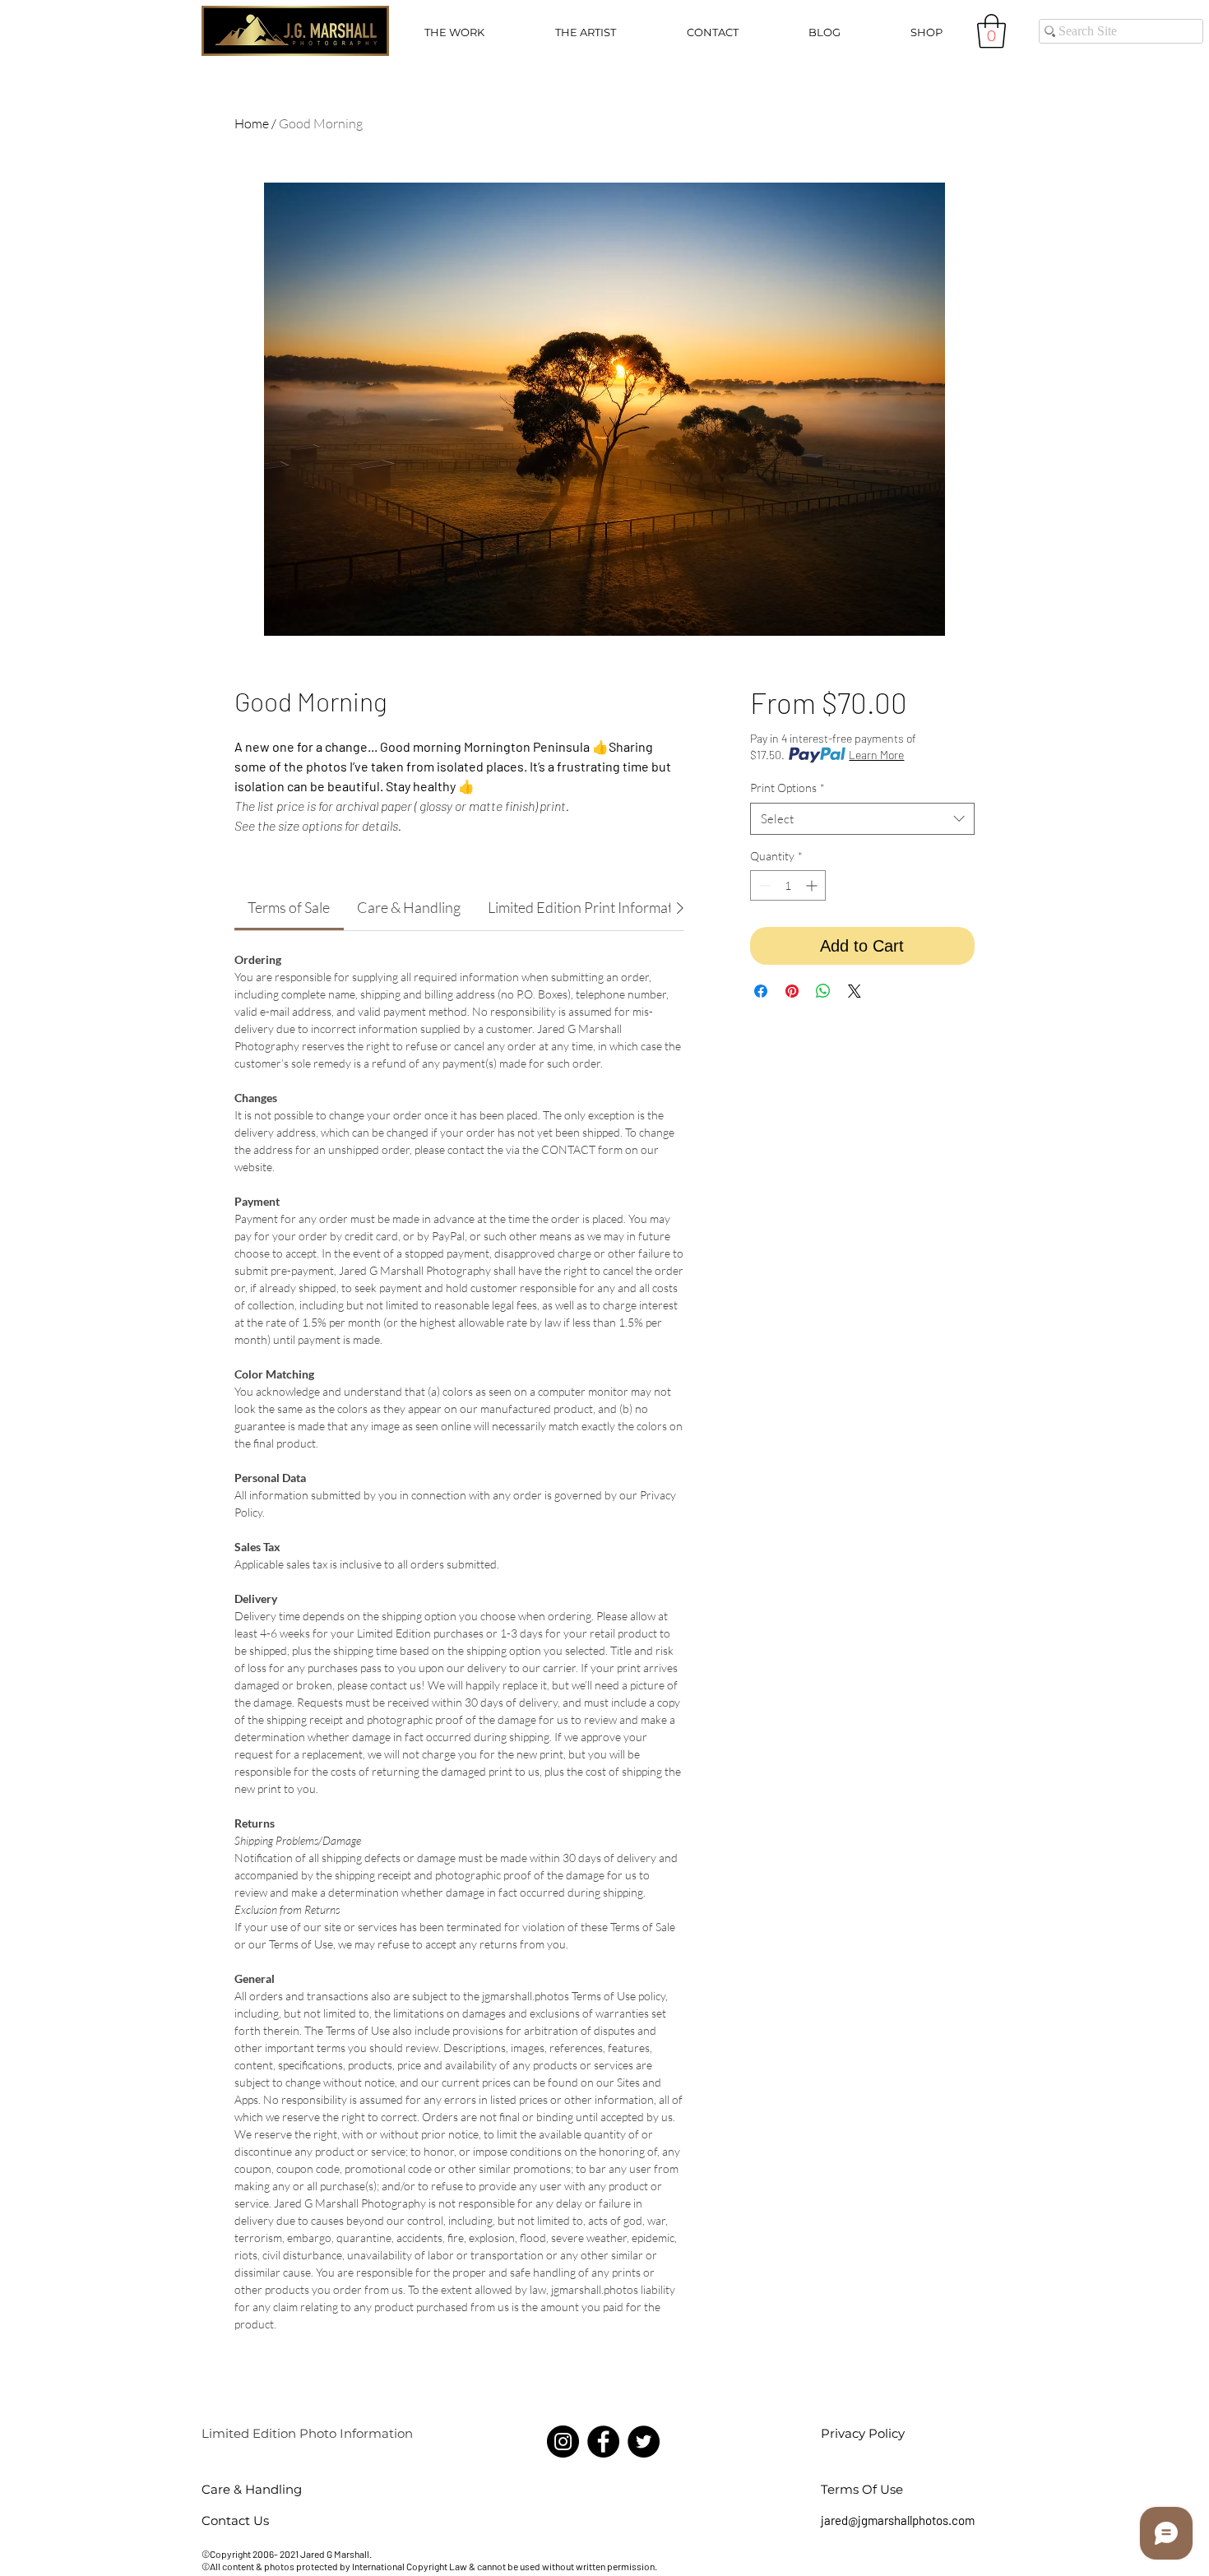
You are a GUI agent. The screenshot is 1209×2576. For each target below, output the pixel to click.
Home (252, 123)
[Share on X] (855, 991)
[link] (289, 907)
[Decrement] (763, 885)
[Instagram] (563, 2442)
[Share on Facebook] (761, 991)
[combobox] (862, 819)
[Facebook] (603, 2442)
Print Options (787, 788)
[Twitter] (644, 2442)
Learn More (876, 755)
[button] (454, 32)
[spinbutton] (788, 885)
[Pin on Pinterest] (792, 991)
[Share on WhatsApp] (823, 991)
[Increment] (813, 885)
